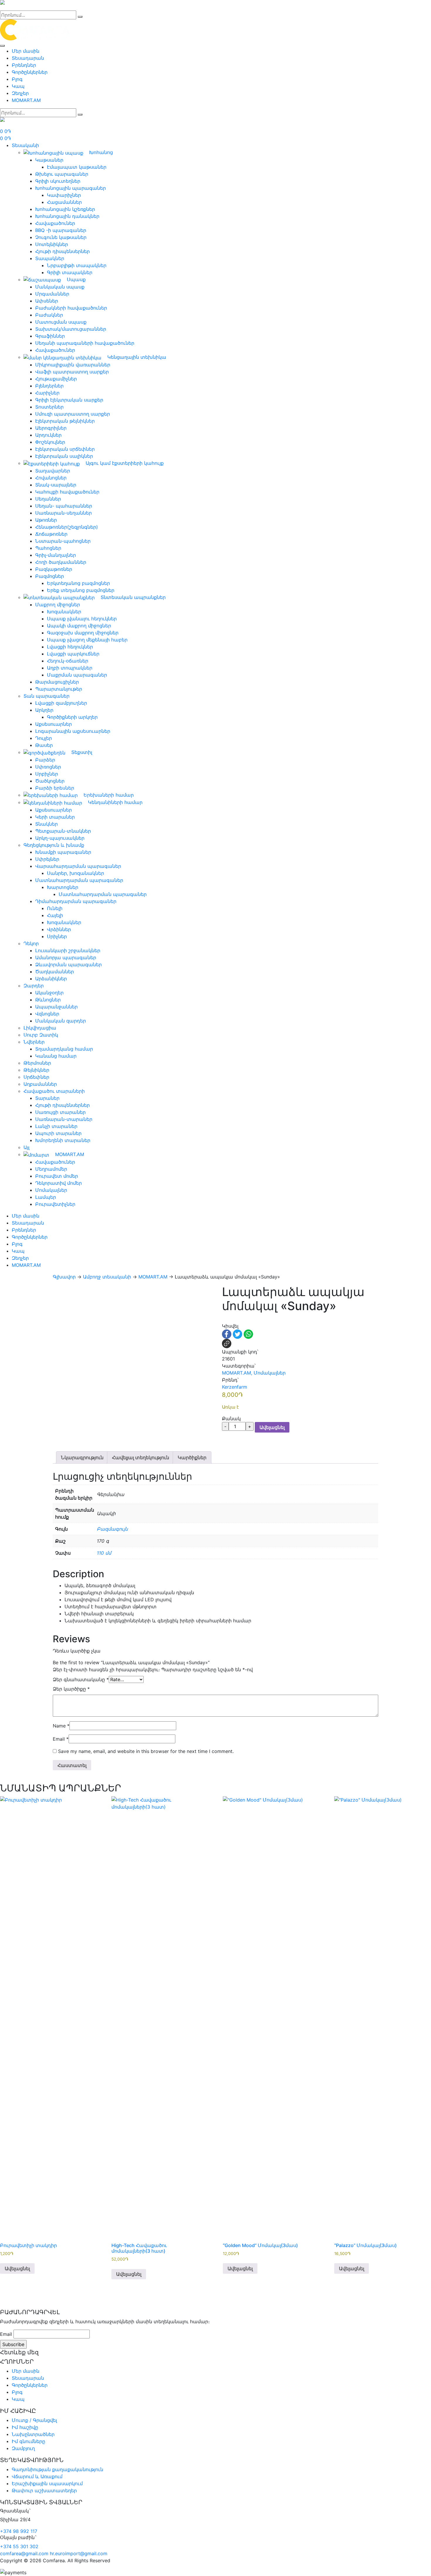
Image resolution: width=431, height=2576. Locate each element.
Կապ (18, 86)
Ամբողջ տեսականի (107, 1277)
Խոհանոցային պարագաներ (71, 188)
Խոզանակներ (64, 612)
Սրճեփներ (36, 1077)
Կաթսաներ (49, 160)
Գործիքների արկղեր (72, 717)
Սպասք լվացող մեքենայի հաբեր (87, 640)
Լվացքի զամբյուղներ (61, 703)
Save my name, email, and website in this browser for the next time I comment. (146, 1751)
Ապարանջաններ (56, 1007)
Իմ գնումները (28, 2441)
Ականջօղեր (49, 993)
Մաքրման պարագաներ (77, 675)
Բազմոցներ (50, 576)
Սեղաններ (48, 499)
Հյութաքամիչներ (56, 379)
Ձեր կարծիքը (71, 1689)
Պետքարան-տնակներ (63, 831)
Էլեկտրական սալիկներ (64, 456)
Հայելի (55, 915)
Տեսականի (25, 145)
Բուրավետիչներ (55, 1204)
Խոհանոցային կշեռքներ (65, 209)
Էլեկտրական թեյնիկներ (65, 421)
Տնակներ (46, 824)
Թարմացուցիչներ (57, 682)
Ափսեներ (47, 301)
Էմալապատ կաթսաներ (77, 167)
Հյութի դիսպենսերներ (62, 251)
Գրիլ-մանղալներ (56, 555)
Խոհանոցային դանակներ (67, 216)
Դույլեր (44, 738)
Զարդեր (34, 986)
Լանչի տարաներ (56, 1126)
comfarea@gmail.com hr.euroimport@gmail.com (54, 2553)
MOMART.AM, (237, 1373)
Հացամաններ (64, 202)
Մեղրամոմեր (51, 1169)
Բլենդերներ (49, 386)
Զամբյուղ (23, 2448)
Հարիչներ (47, 393)
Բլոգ (17, 79)
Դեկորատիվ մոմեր (58, 1183)
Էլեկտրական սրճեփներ (65, 449)
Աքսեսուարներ (54, 724)
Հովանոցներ (51, 478)
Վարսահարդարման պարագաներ (78, 866)
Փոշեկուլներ (50, 442)
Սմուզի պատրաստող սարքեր (73, 414)
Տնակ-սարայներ (56, 485)
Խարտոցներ (63, 887)
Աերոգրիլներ (51, 428)
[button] (225, 1319)
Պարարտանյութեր (59, 689)
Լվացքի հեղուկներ (70, 647)
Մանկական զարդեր (61, 1021)
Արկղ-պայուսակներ (60, 838)
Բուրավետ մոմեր (57, 1176)
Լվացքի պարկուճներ (73, 654)
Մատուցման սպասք (61, 322)
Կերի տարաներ (55, 817)
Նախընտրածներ (33, 2434)
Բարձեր (45, 760)
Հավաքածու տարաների (54, 1091)
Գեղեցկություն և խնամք (54, 845)
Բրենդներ (24, 65)
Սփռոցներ (48, 767)
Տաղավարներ (53, 471)
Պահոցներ (48, 548)
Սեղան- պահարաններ (64, 506)
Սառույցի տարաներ (60, 1112)
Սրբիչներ (47, 774)
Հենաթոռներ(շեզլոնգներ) (67, 527)
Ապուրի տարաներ (58, 1133)
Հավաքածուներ (55, 223)
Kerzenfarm (235, 1387)
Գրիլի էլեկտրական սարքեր (69, 400)
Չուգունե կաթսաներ (61, 237)
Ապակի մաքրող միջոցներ (79, 626)
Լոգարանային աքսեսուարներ (73, 731)
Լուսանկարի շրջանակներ (68, 950)
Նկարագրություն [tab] (82, 1457)
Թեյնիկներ (36, 1070)
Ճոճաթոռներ (51, 534)
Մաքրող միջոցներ (58, 605)
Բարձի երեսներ (55, 788)
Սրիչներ (57, 936)
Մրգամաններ (52, 294)
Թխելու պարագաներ (62, 174)
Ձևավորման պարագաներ (68, 964)
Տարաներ (47, 1098)
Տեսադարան (28, 58)
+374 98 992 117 (19, 2531)
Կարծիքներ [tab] (192, 1457)
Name (61, 1726)
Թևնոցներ (48, 1000)
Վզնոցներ (47, 1014)
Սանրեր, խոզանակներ (75, 873)
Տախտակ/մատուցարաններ (71, 329)
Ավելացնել (272, 1427)
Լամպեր (46, 1197)
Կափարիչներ (64, 195)
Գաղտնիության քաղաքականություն (57, 2469)
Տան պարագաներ (46, 696)
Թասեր (44, 745)
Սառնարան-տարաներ (64, 1119)
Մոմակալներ (51, 1190)
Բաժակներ (49, 315)
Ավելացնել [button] (17, 2268)
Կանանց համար (56, 1056)
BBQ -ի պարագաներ (61, 230)
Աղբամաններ (40, 1084)
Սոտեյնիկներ (52, 244)
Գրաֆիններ (50, 336)
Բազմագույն (112, 1529)
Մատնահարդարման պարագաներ (79, 880)
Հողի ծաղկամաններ (61, 562)
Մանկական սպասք (60, 287)
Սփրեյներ (47, 859)
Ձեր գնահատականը (81, 1679)
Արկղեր (44, 710)
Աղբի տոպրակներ (70, 668)
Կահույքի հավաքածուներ (67, 492)
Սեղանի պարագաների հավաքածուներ (85, 343)
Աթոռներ (46, 520)
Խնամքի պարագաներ (63, 852)
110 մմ (104, 1553)
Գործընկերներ (30, 72)
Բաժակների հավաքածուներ (71, 308)
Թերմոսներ (37, 1063)
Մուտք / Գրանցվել (34, 2420)
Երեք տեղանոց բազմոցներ (81, 590)
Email (61, 1739)
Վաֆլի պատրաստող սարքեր (72, 372)
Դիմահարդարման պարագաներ (76, 901)
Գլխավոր (64, 1277)
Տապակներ (50, 258)
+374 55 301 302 (19, 2546)
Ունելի (55, 908)
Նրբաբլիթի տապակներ (77, 265)
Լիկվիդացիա (40, 1028)
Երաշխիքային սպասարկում (47, 2483)
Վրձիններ (59, 929)
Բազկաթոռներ (54, 569)
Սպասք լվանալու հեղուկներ (82, 619)
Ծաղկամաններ (55, 972)
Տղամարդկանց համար (64, 1049)
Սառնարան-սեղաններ (63, 513)
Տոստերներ (49, 407)
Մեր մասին (26, 51)
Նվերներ (34, 1042)
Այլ (26, 1147)
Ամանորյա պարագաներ (66, 957)
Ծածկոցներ (50, 781)
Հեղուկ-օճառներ (68, 661)
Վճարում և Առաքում (37, 2476)
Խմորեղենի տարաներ (63, 1140)
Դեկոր (31, 943)
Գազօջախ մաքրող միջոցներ (83, 633)
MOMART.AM (26, 100)
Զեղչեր (20, 93)
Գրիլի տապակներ (70, 272)
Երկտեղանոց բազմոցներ (78, 583)
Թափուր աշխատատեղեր (44, 2490)
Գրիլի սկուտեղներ (58, 181)
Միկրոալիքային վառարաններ (73, 365)
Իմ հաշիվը (25, 2427)
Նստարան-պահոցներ (63, 541)
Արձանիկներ (51, 979)
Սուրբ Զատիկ (41, 1035)
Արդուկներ (48, 435)
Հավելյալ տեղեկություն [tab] (141, 1457)
